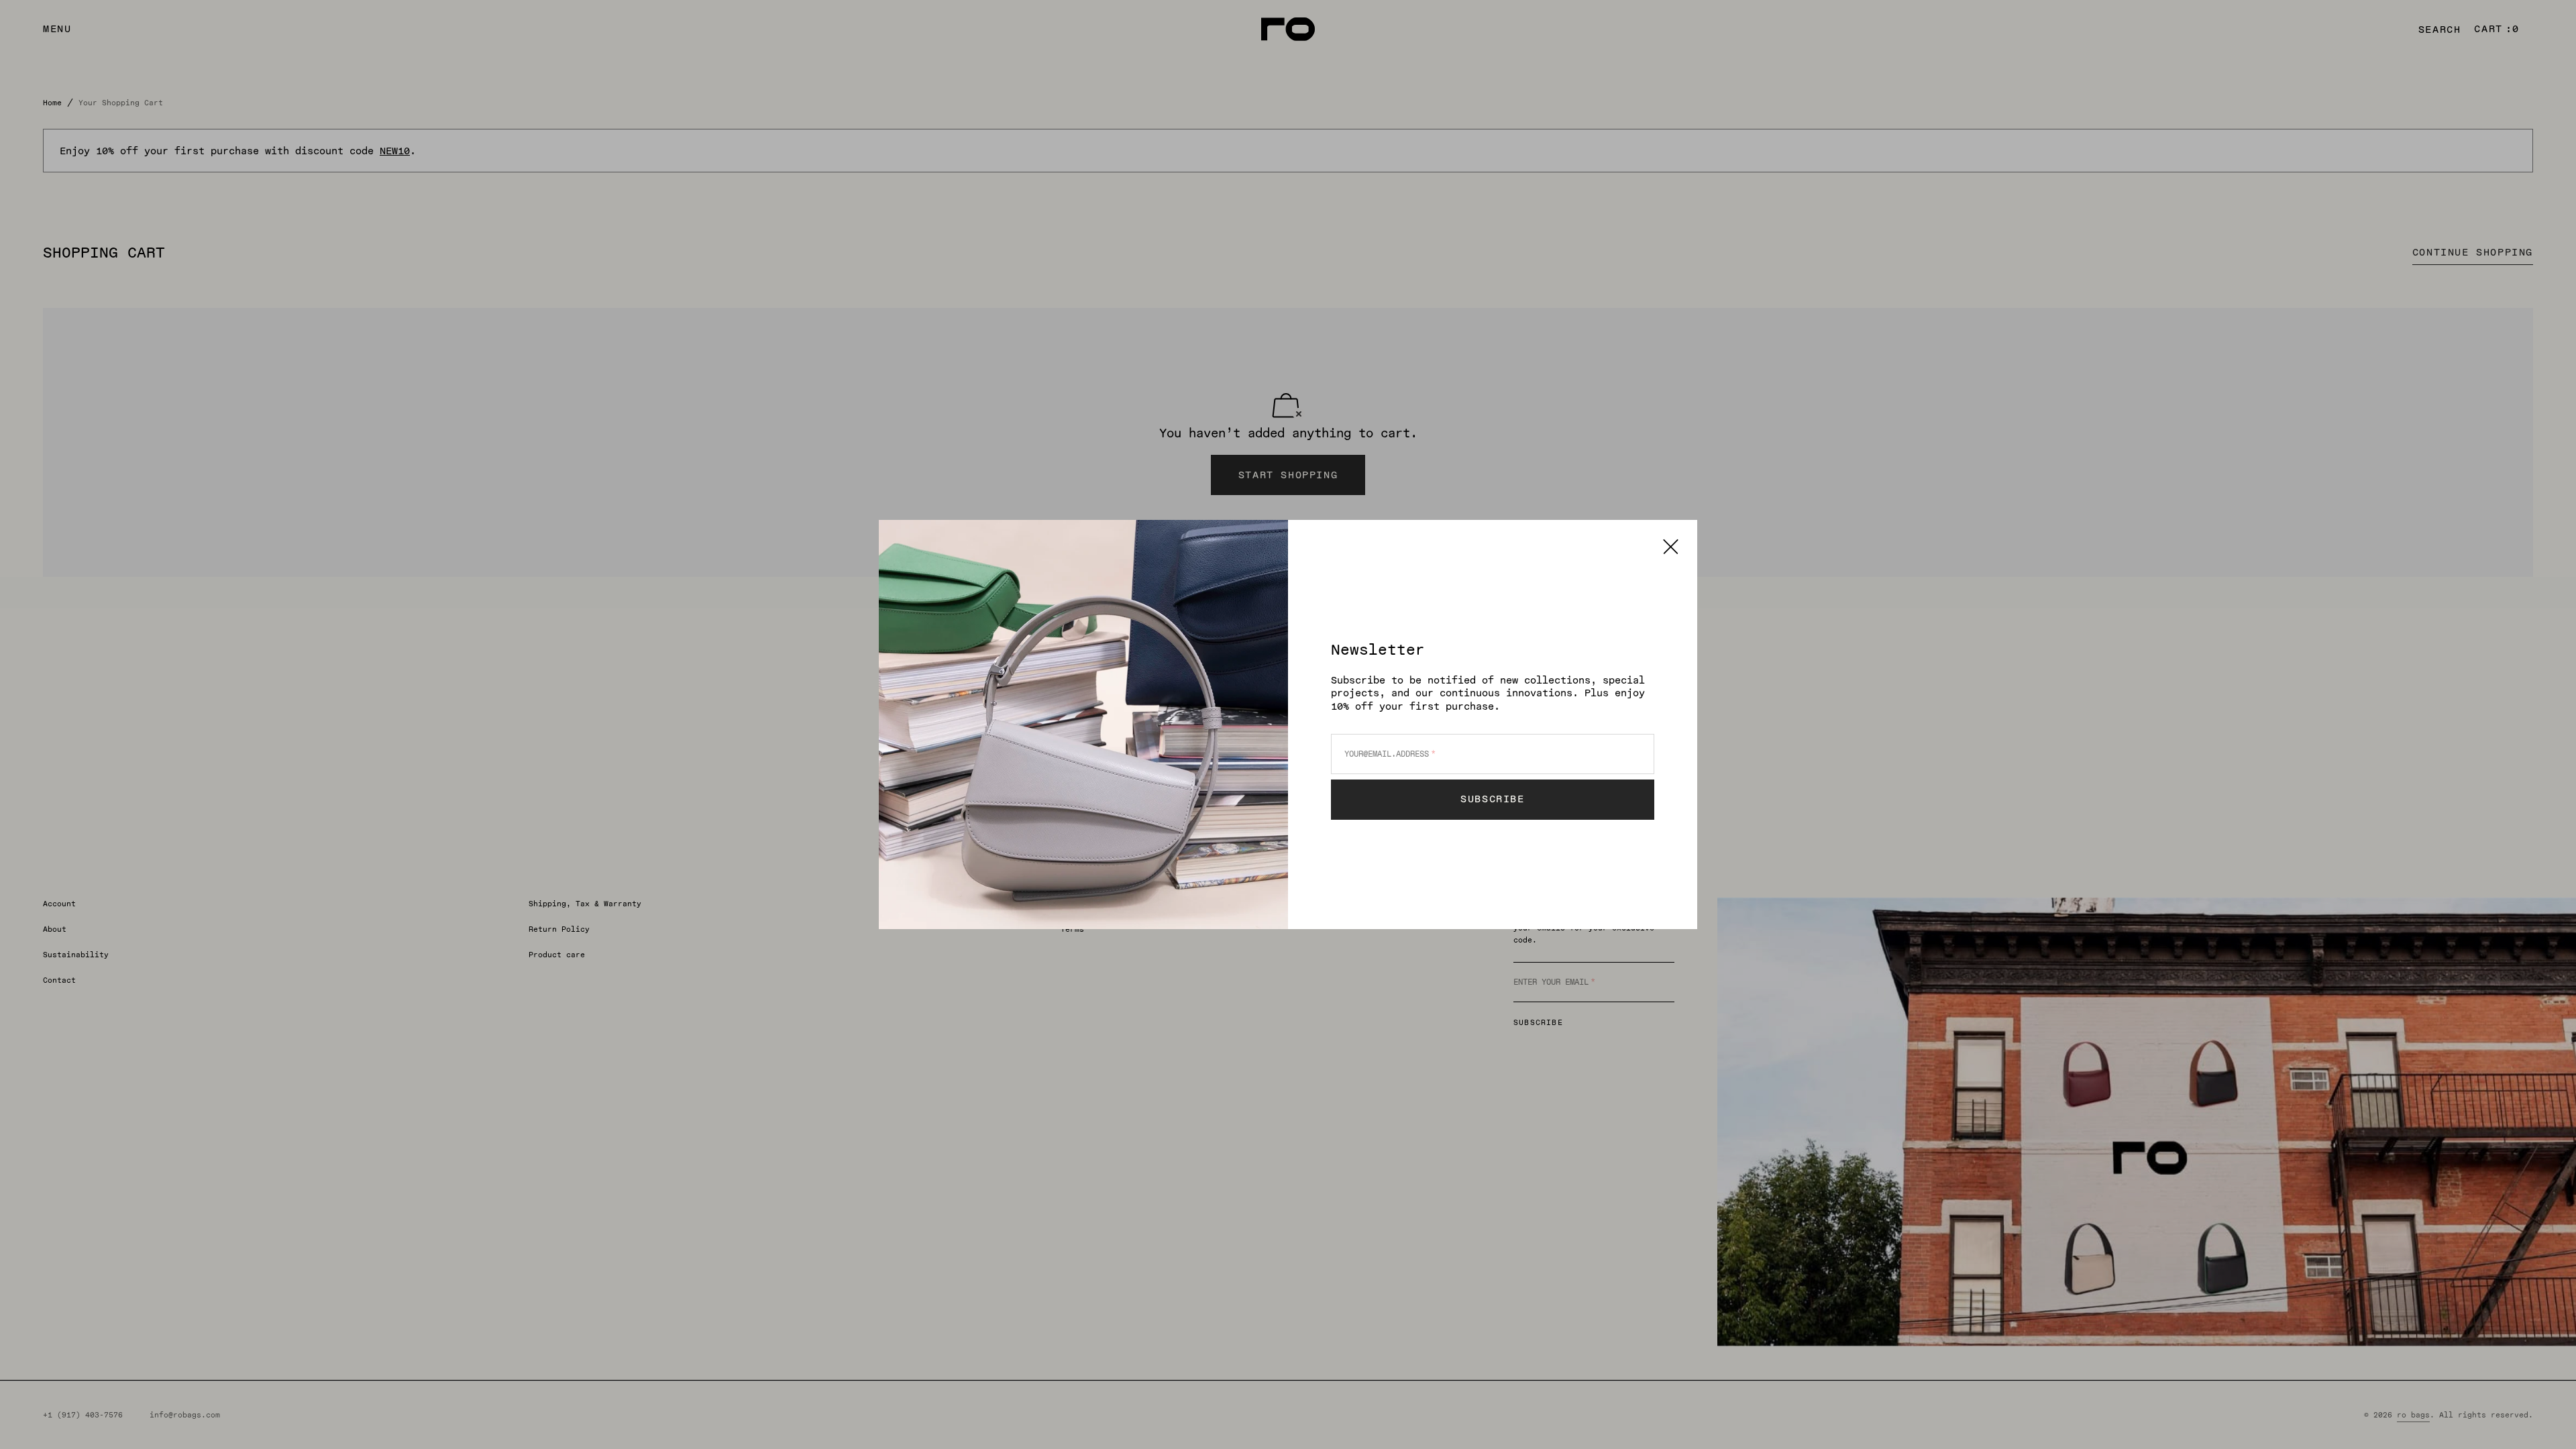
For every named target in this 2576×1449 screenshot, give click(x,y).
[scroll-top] (2545, 1418)
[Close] (1671, 546)
